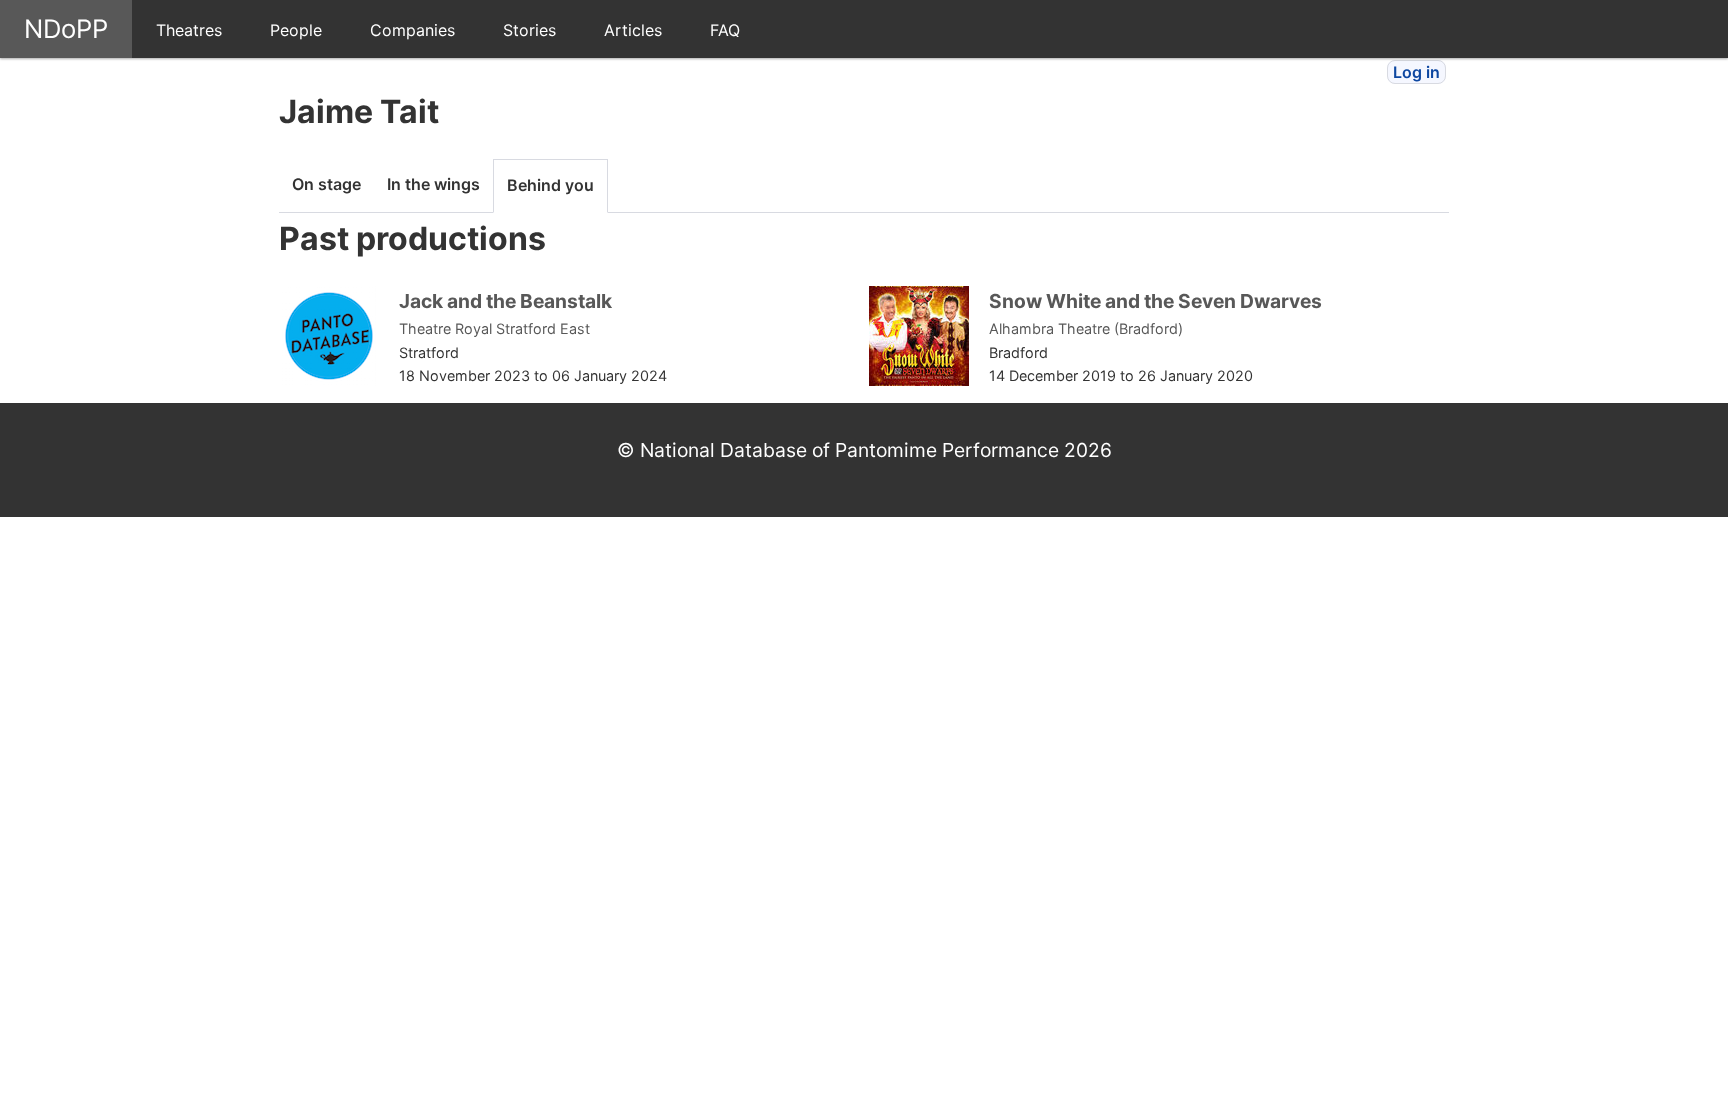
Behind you (550, 185)
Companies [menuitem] (412, 30)
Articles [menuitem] (633, 30)
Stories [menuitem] (529, 30)
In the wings (433, 184)
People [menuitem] (296, 30)
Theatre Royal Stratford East (494, 328)
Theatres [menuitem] (189, 30)
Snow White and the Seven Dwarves (1155, 301)
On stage (326, 184)
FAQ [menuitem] (725, 30)
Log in (1416, 72)
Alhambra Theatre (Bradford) (1086, 328)
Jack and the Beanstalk (505, 301)
